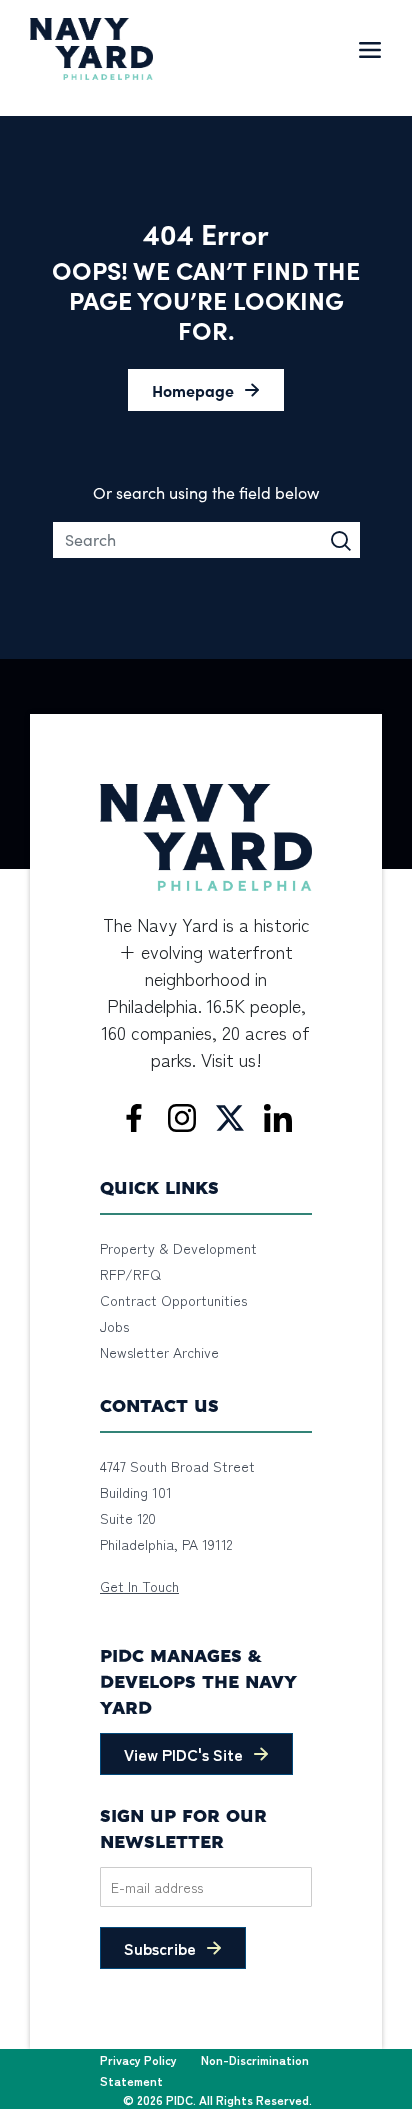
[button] (206, 390)
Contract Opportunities (173, 1300)
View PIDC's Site (183, 1754)
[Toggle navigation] (370, 49)
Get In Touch (139, 1586)
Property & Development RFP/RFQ (178, 1261)
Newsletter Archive (159, 1352)
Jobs (114, 1326)
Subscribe (160, 1948)
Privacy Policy (138, 2059)
